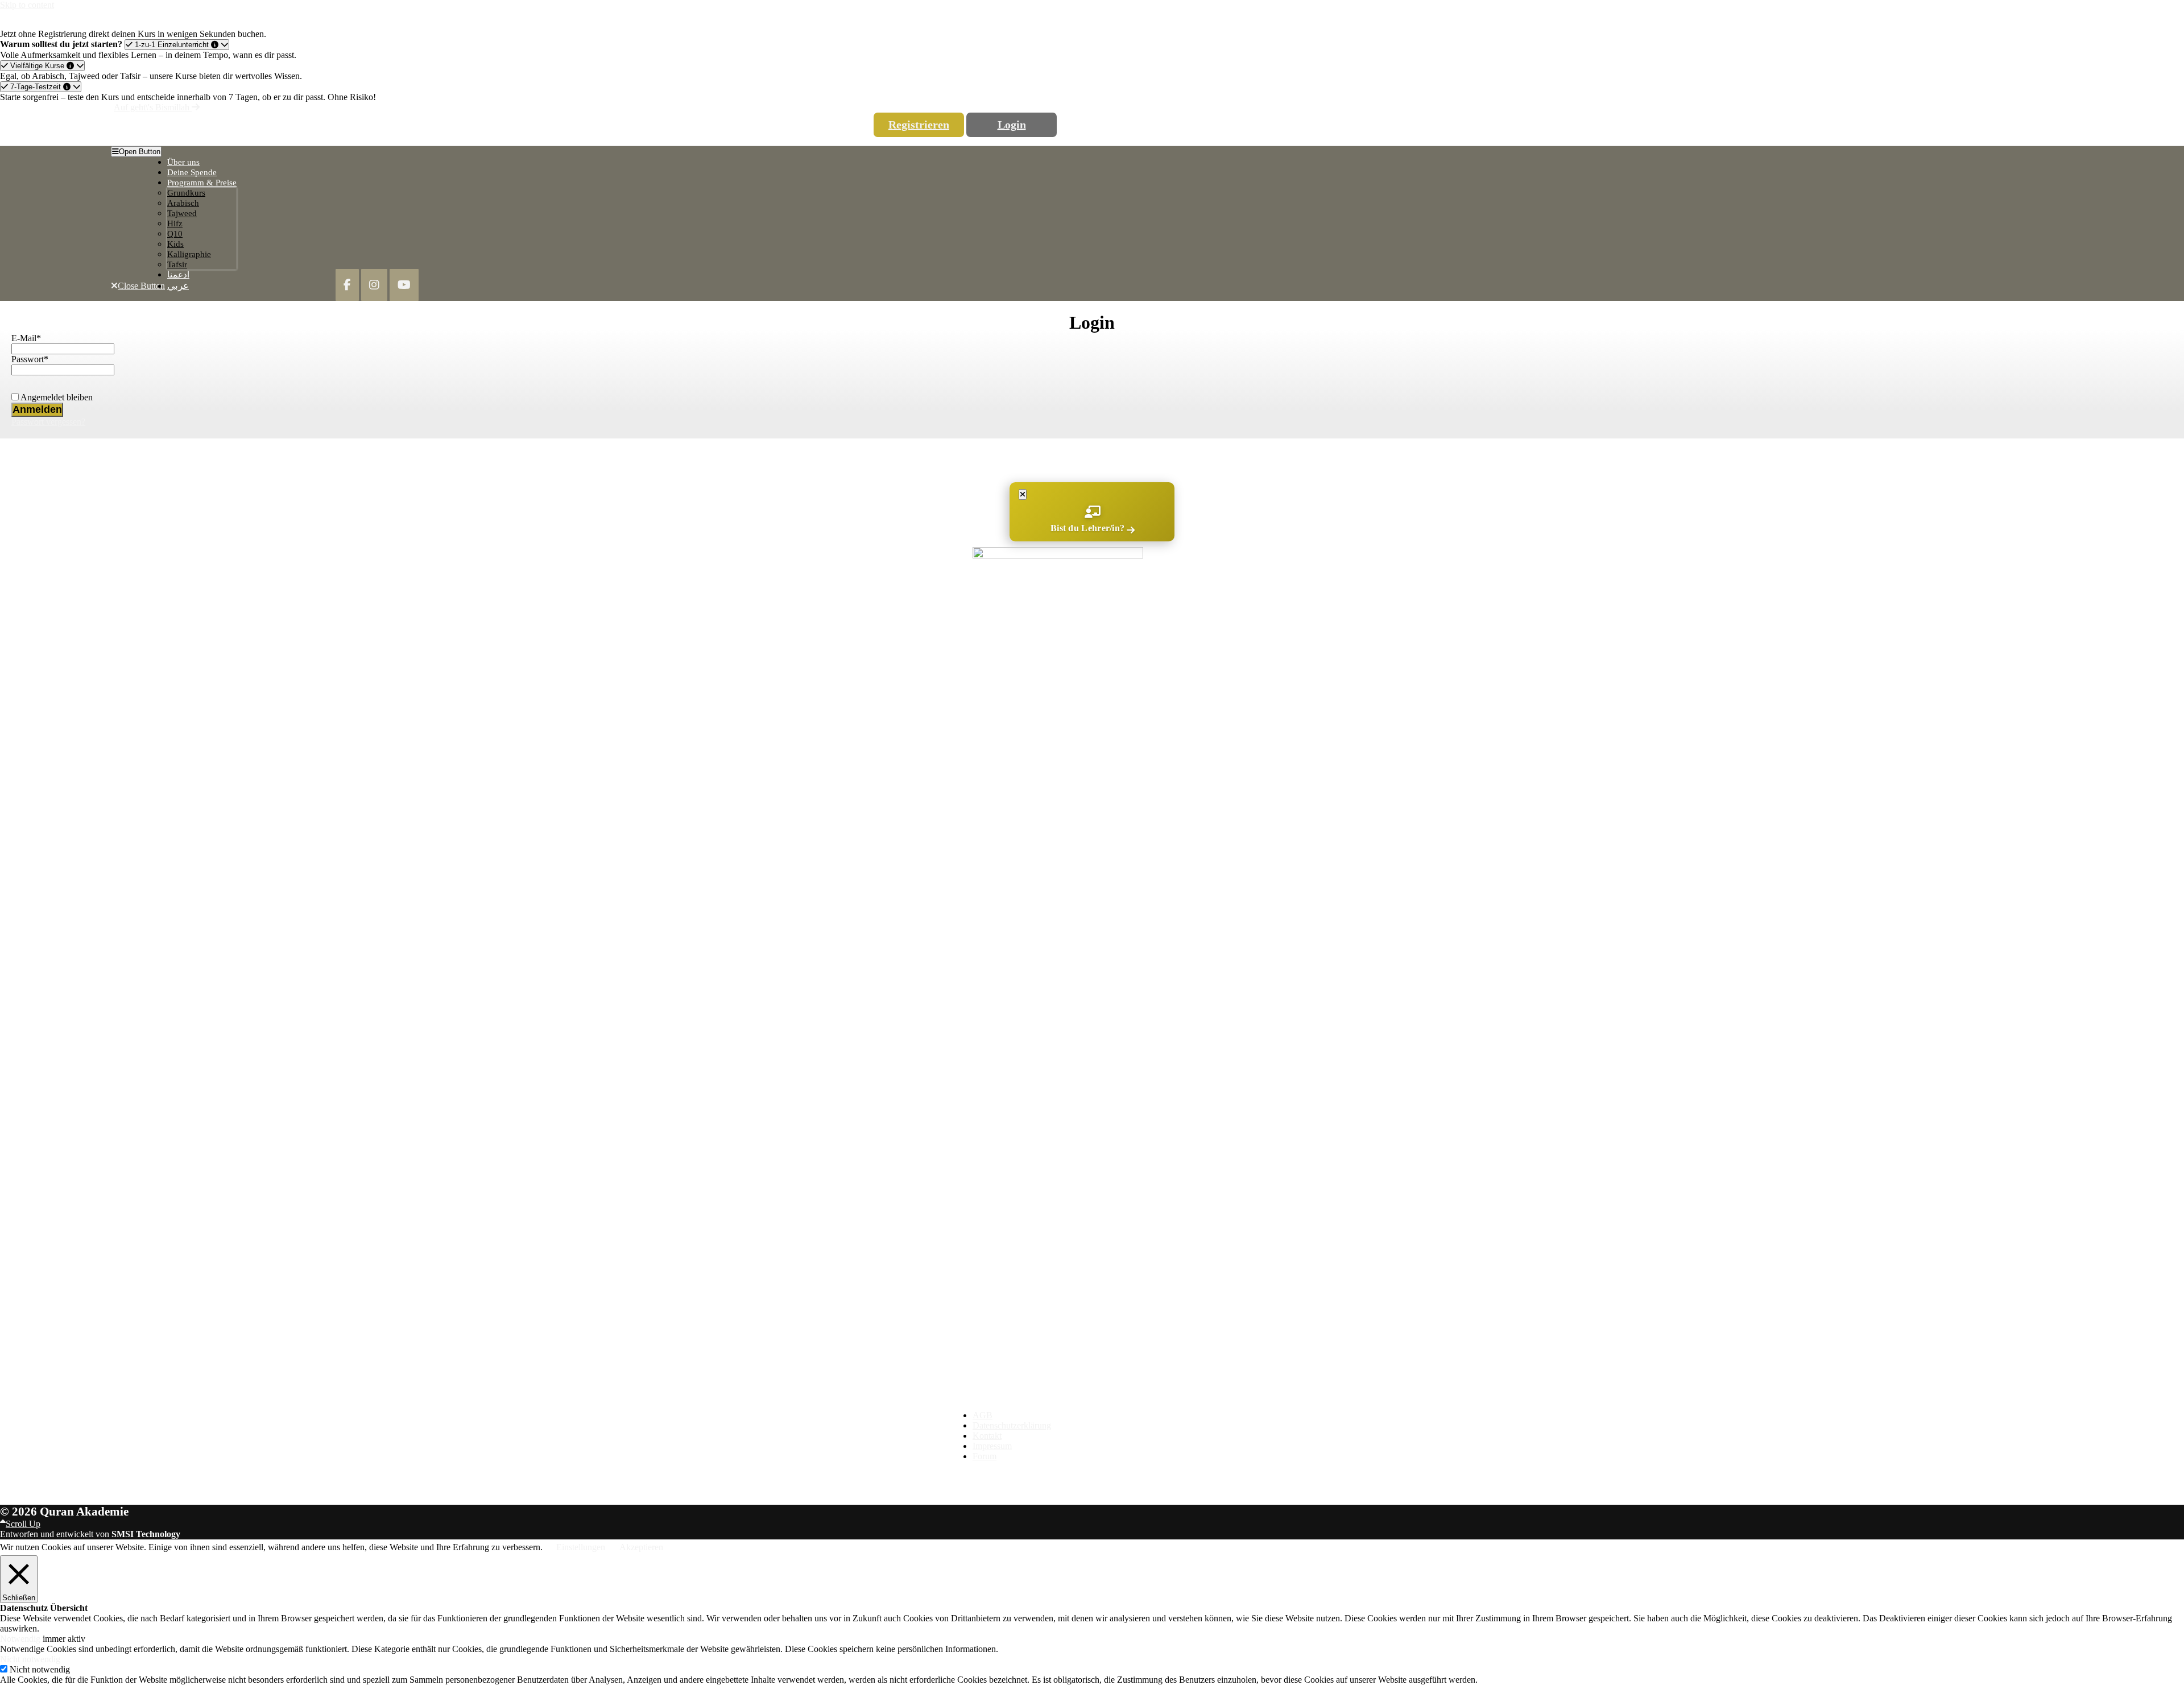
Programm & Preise (202, 183)
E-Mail (26, 338)
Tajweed (182, 213)
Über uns (183, 162)
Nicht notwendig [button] (30, 1659)
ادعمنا (178, 275)
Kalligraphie (189, 254)
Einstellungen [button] (581, 1547)
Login (1012, 125)
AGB (983, 1415)
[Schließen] (1023, 494)
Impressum (992, 1446)
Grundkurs (186, 193)
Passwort (30, 359)
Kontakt (987, 1436)
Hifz (175, 223)
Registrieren (919, 125)
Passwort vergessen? (48, 422)
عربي (178, 286)
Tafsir (177, 264)
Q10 (175, 234)
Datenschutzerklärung (1012, 1425)
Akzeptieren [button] (641, 1547)
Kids (175, 244)
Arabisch (183, 203)
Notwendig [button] (21, 1639)
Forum (985, 1456)
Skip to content (27, 5)
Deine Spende (192, 172)
